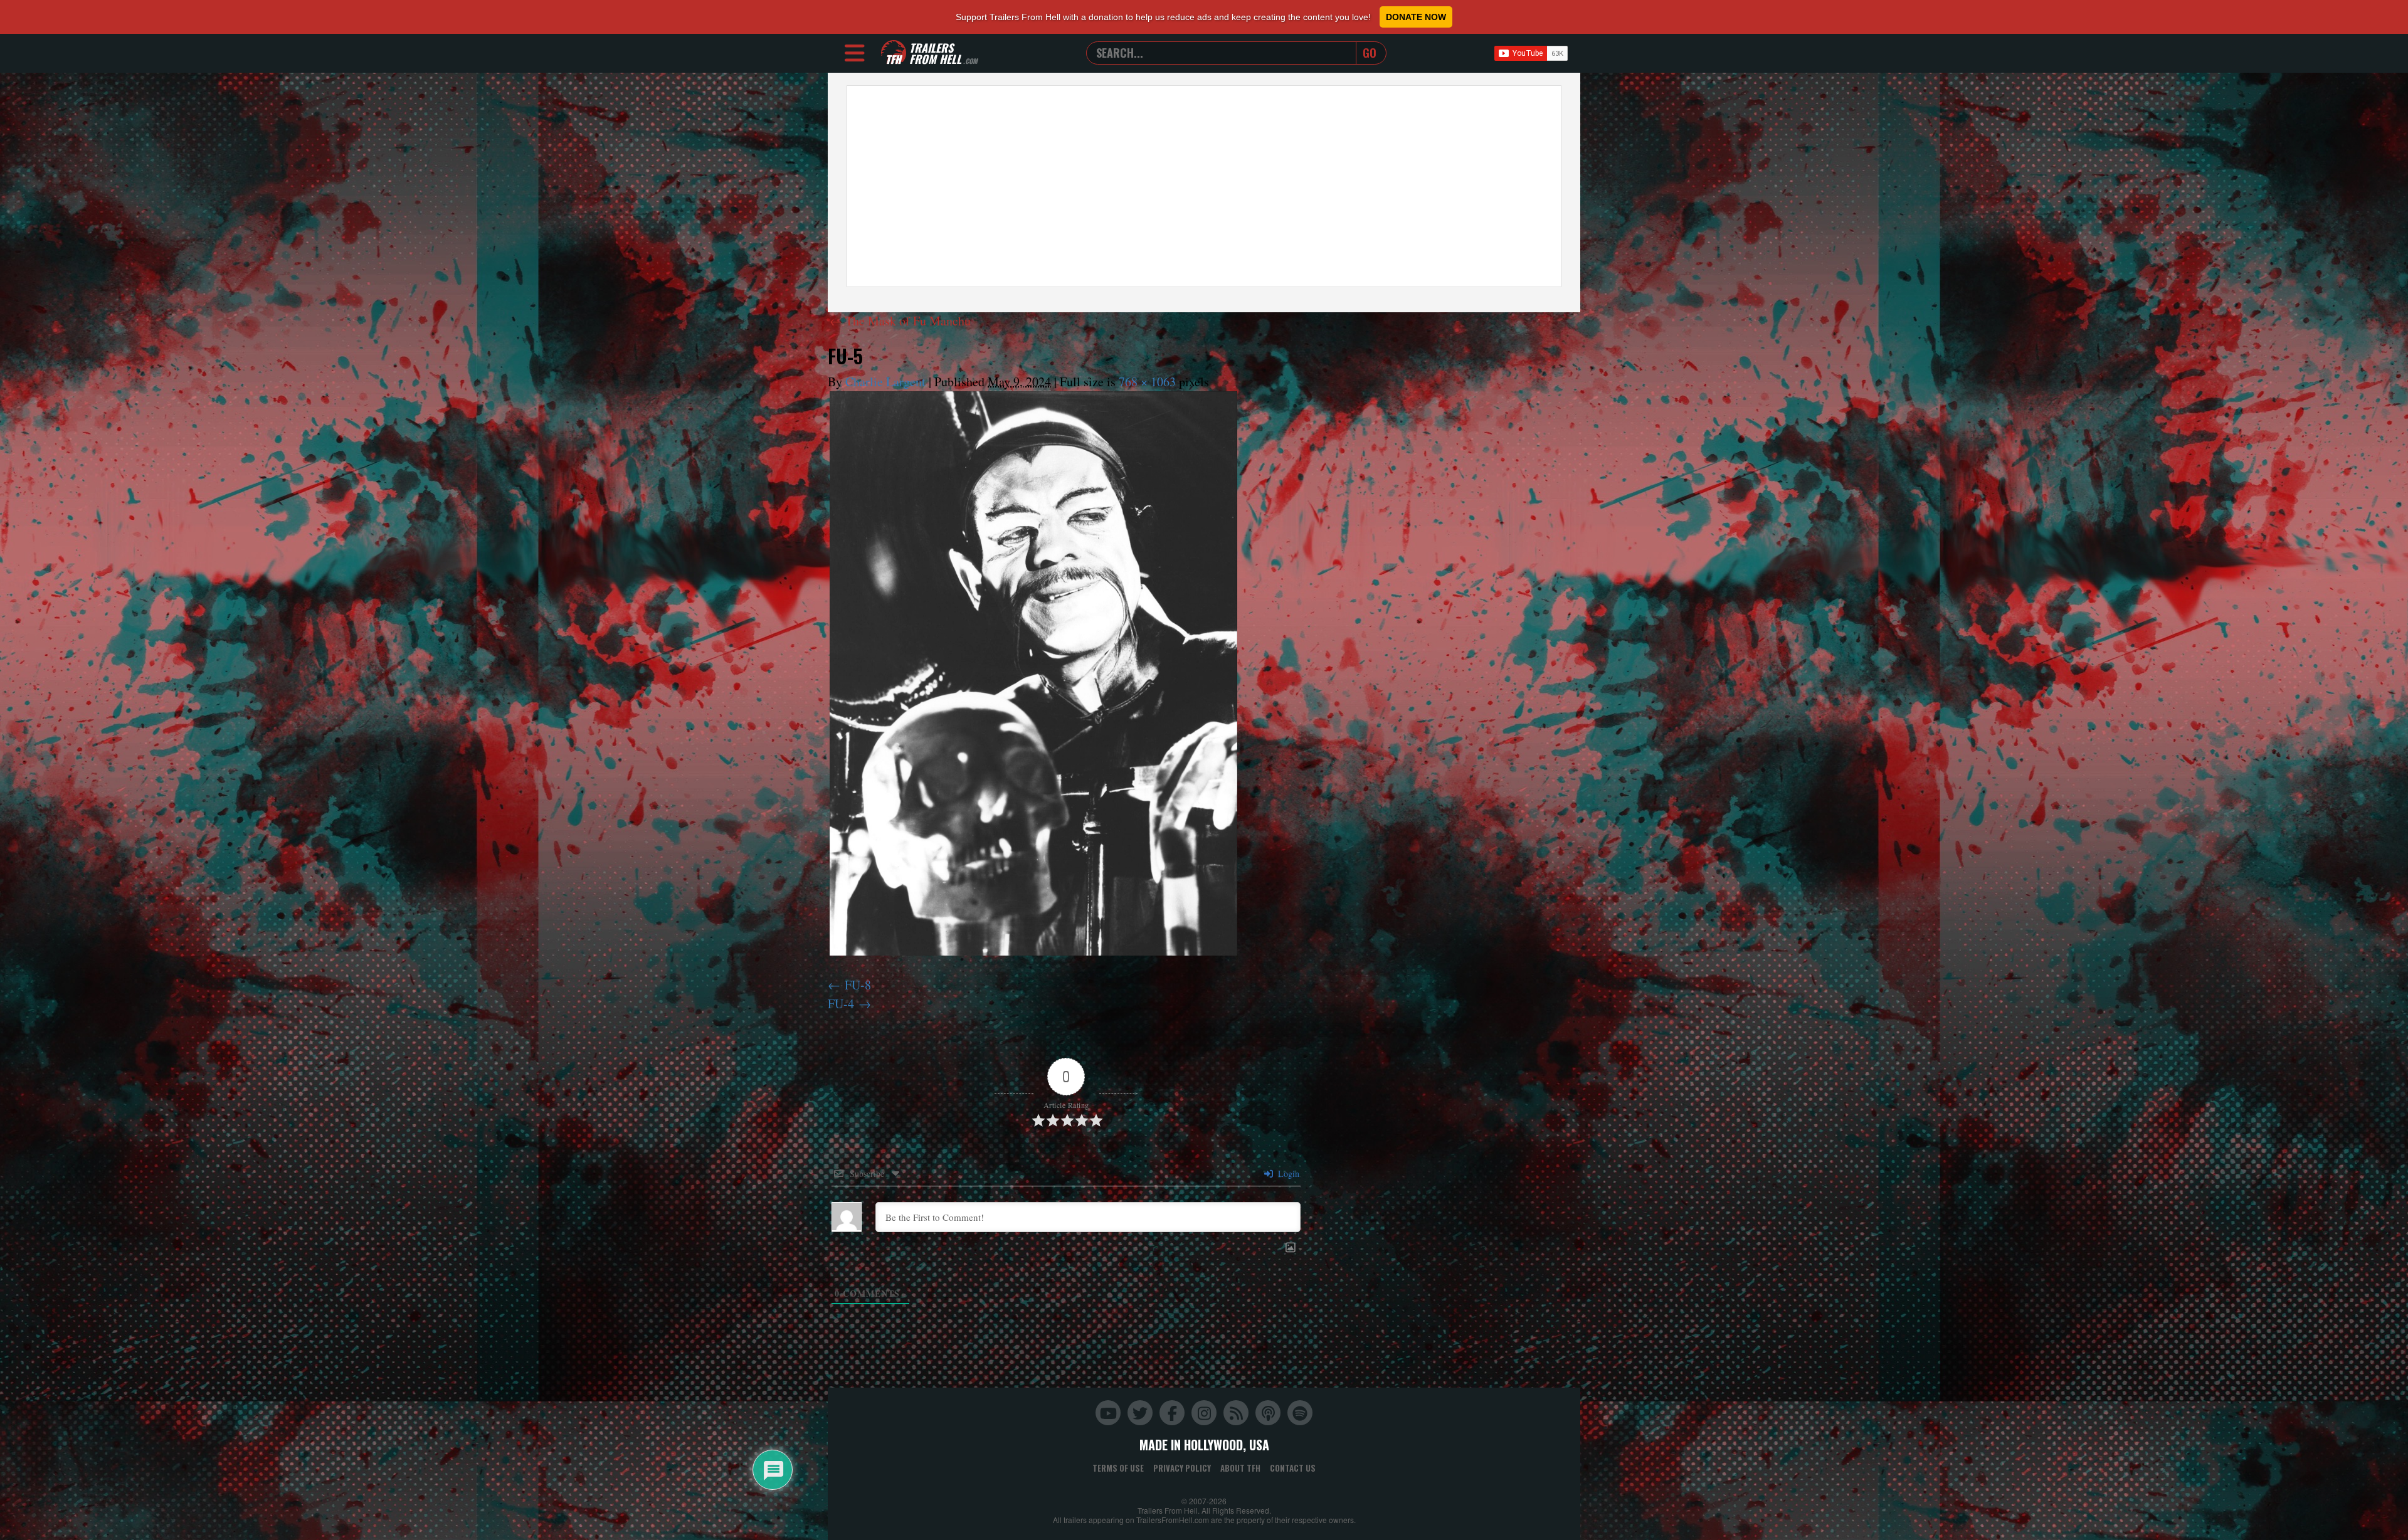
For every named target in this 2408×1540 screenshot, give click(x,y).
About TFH (1240, 1468)
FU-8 (858, 985)
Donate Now (1416, 17)
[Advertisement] (1204, 186)
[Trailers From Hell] (894, 53)
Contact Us (1293, 1468)
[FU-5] (1033, 673)
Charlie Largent (885, 382)
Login (1287, 1173)
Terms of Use (1118, 1468)
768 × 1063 (1147, 382)
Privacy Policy (1182, 1468)
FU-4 (841, 1004)
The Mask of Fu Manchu (900, 321)
